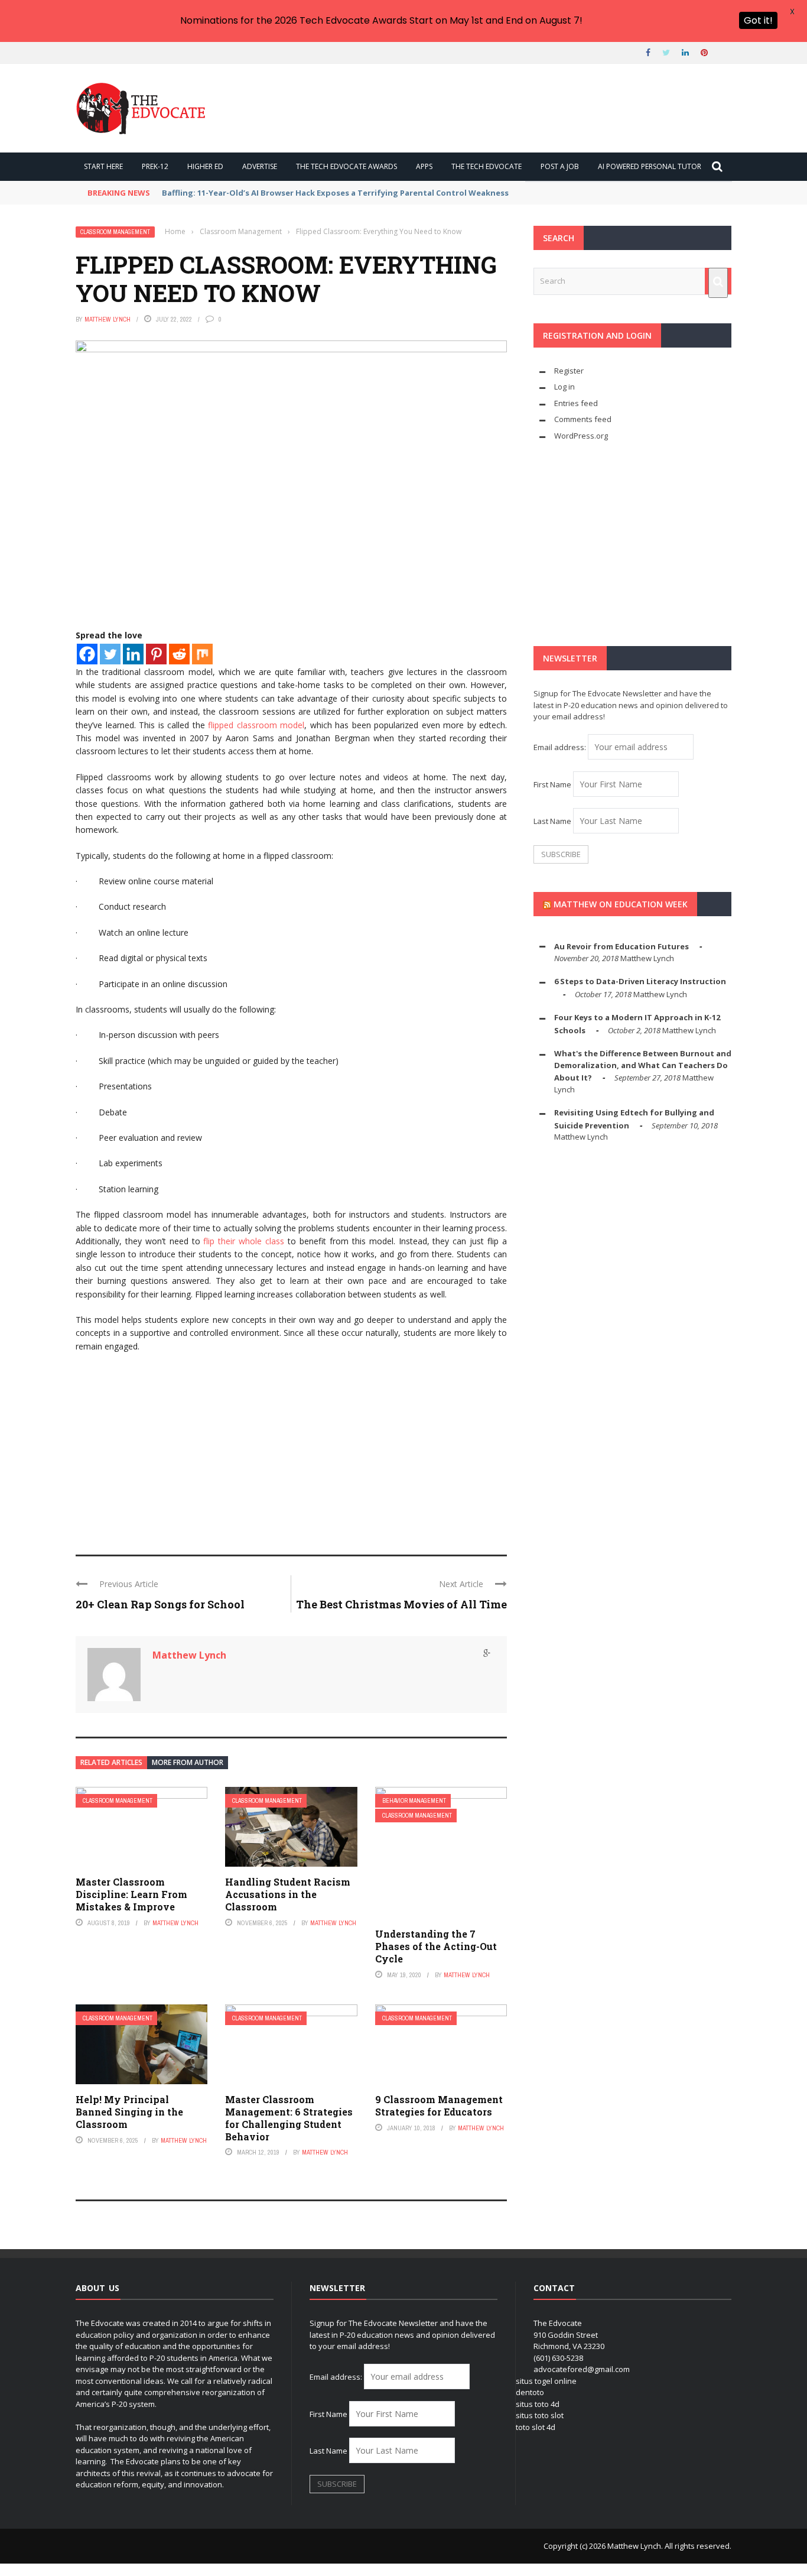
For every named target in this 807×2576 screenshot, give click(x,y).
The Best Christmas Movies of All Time (401, 1604)
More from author (188, 1762)
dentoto (530, 2392)
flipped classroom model (256, 725)
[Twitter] (110, 654)
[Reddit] (179, 654)
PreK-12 (155, 166)
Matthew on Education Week (621, 904)
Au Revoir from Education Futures (621, 946)
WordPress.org (581, 436)
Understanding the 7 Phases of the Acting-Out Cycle (436, 1946)
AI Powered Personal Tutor (650, 166)
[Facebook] (87, 654)
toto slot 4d (536, 2427)
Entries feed (576, 403)
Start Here (103, 166)
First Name (552, 784)
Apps (424, 166)
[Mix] (202, 654)
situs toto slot (540, 2415)
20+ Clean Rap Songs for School (160, 1604)
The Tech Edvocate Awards (346, 166)
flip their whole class (244, 1241)
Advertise (260, 166)
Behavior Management (414, 1801)
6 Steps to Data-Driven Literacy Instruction (640, 981)
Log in (564, 387)
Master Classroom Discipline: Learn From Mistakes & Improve (131, 1894)
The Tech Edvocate (487, 166)
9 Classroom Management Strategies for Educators (439, 2105)
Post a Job (560, 166)
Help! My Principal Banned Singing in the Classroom (129, 2112)
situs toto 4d (538, 2404)
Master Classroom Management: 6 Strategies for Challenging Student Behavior (289, 2118)
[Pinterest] (156, 654)
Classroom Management (115, 232)
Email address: (561, 747)
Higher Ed (205, 166)
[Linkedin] (133, 654)
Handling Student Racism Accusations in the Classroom (288, 1894)
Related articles (111, 1762)
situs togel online (546, 2381)
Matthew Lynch (108, 319)
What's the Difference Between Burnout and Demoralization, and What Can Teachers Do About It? (643, 1065)
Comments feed (583, 419)
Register (569, 371)
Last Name (552, 821)
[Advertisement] (291, 1448)
